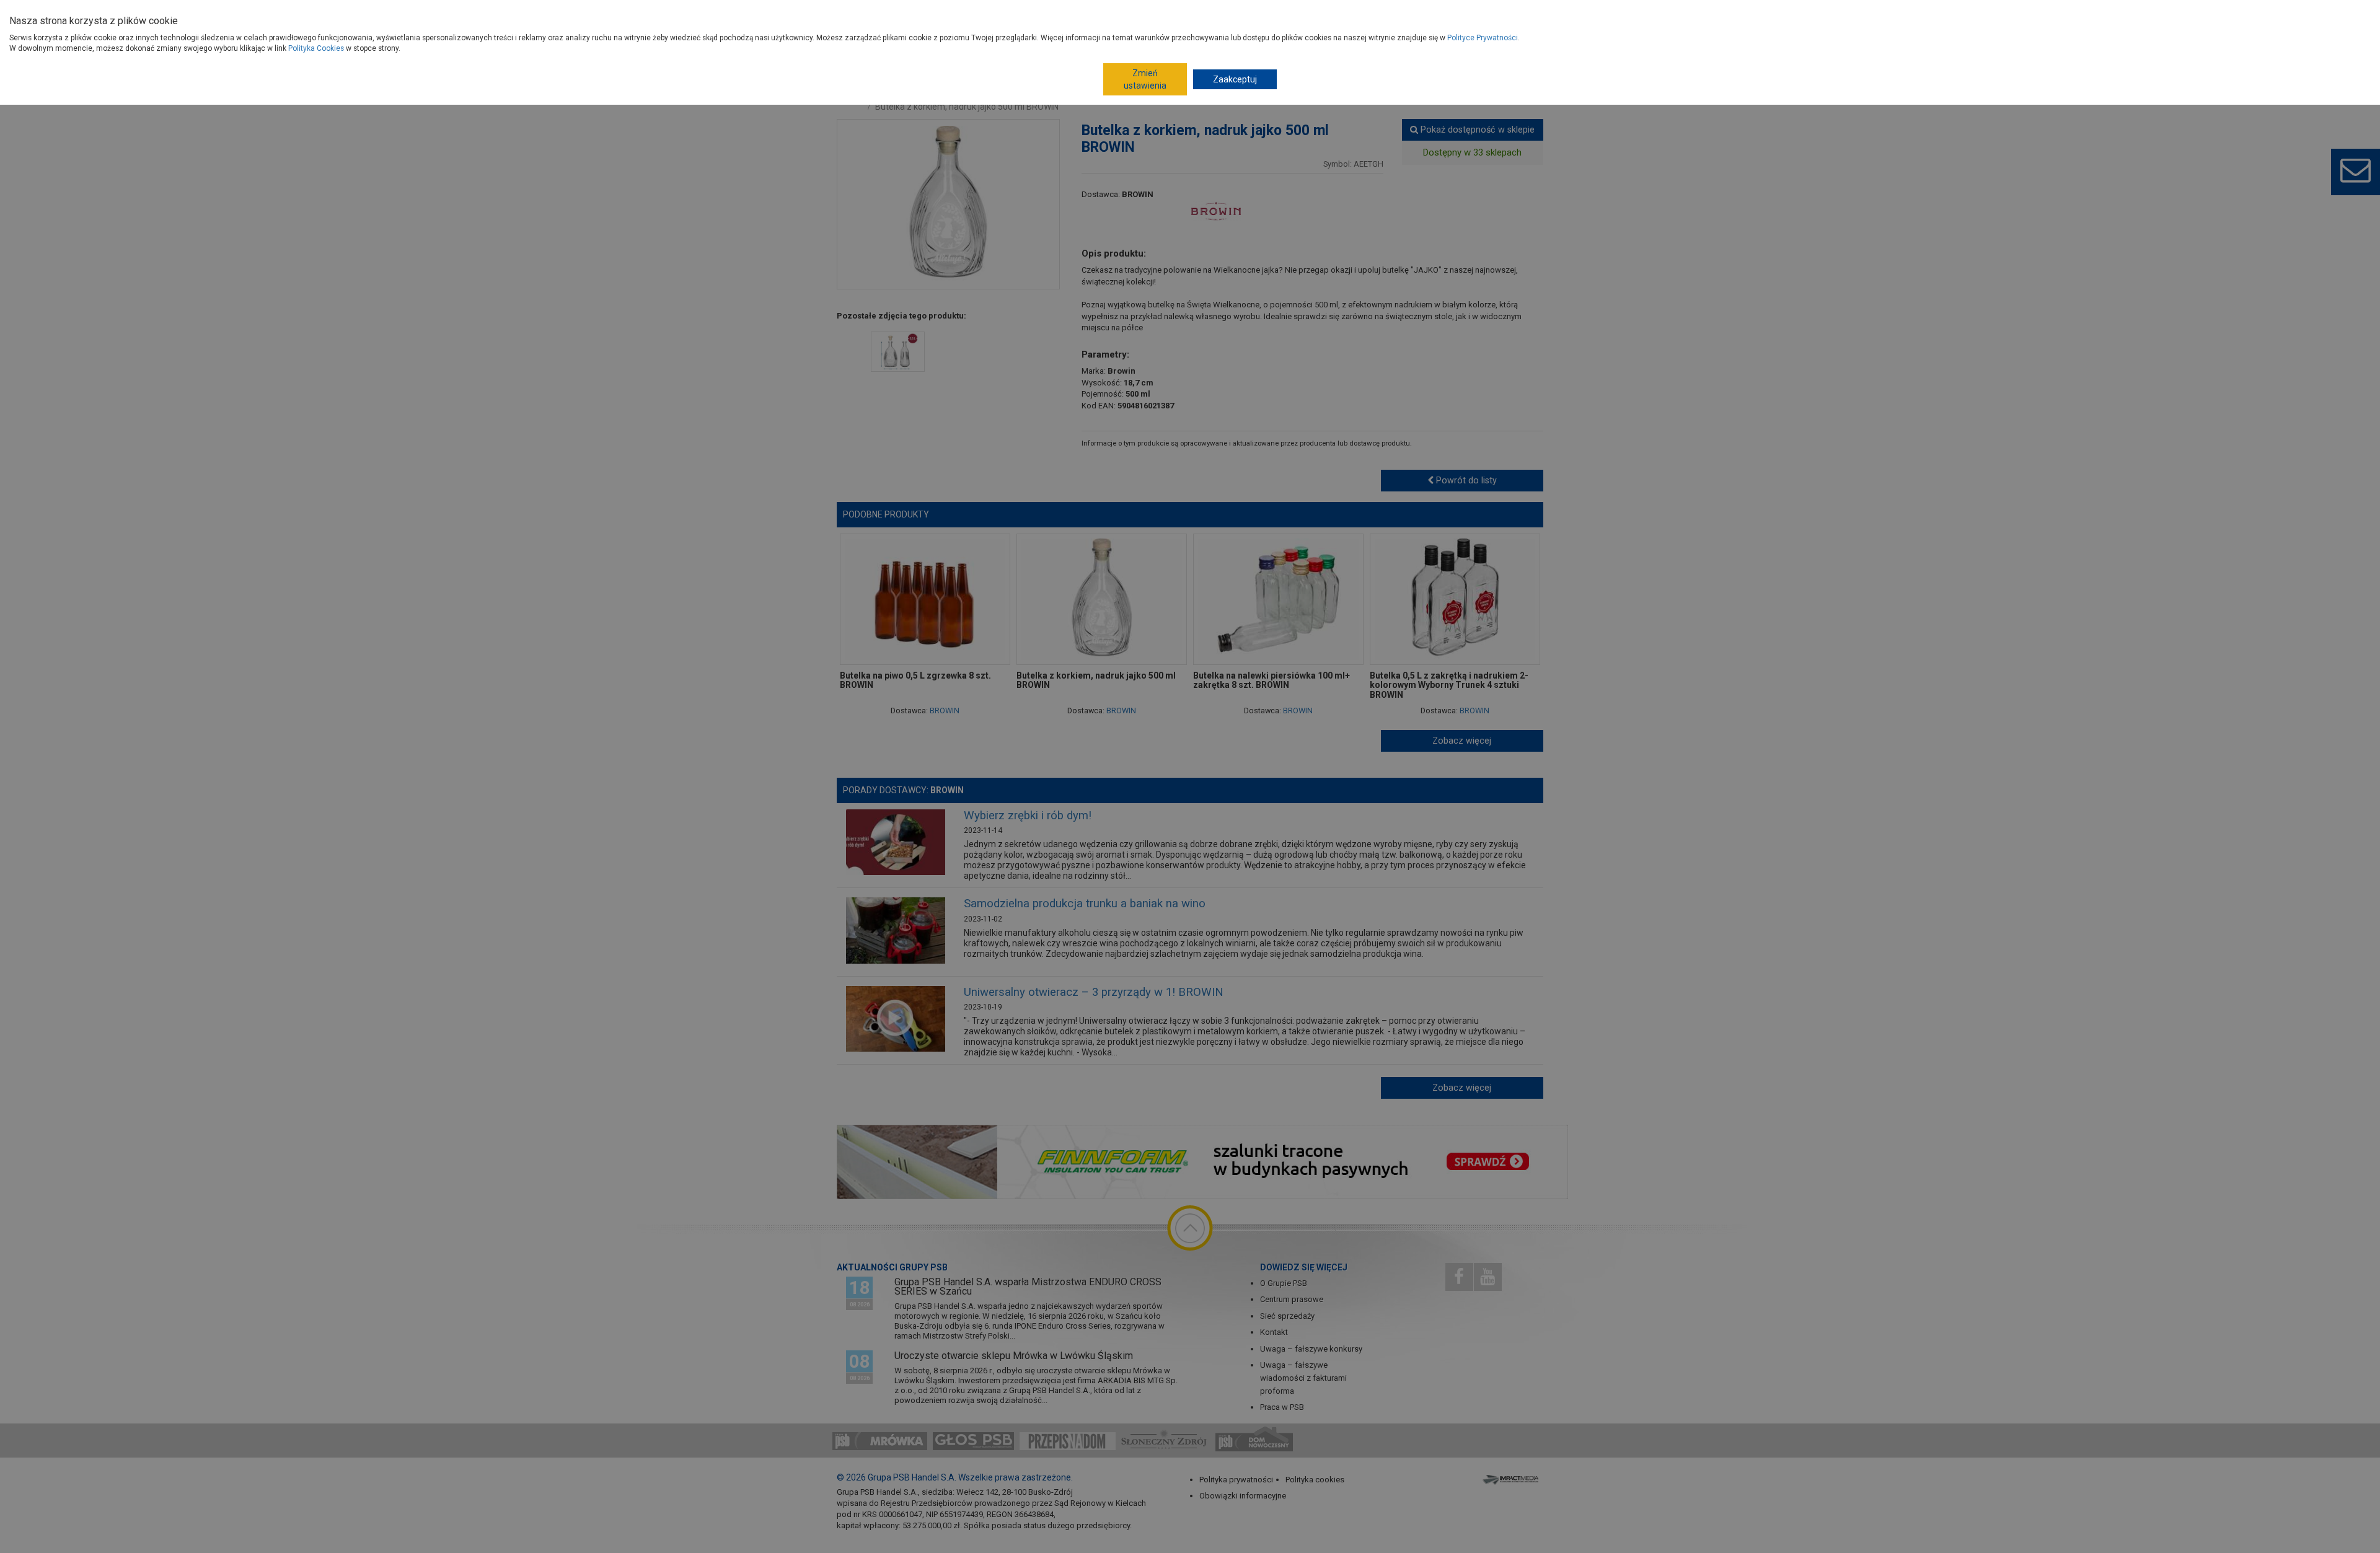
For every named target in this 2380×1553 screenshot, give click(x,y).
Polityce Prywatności (1483, 38)
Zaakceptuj (1235, 79)
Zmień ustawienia (1145, 79)
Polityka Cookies (316, 48)
